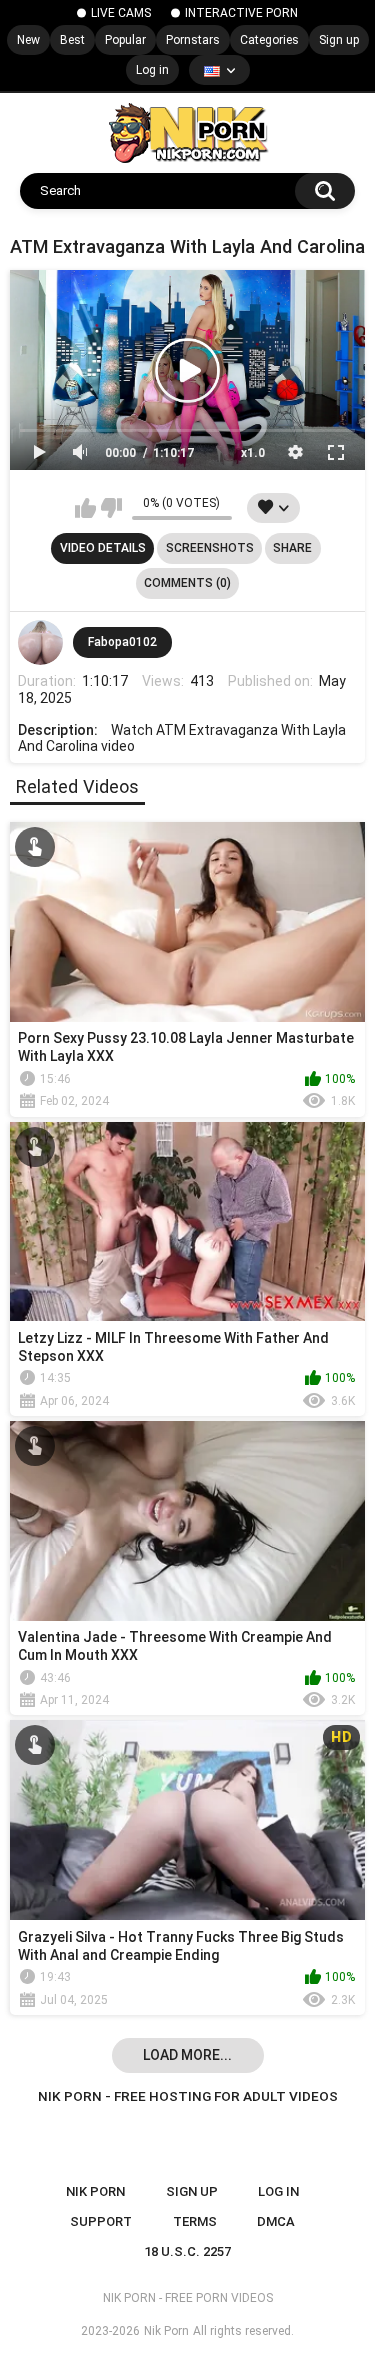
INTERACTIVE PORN (241, 13)
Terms (195, 2221)
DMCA (276, 2221)
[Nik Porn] (187, 133)
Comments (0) (187, 583)
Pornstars (193, 40)
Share (292, 548)
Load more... (187, 2055)
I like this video (85, 508)
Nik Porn (166, 2331)
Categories (269, 40)
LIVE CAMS (121, 13)
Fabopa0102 (122, 642)
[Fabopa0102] (41, 643)
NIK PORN (95, 2191)
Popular (125, 40)
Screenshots (210, 548)
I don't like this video (111, 508)
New (28, 40)
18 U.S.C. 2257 (187, 2251)
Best (72, 40)
